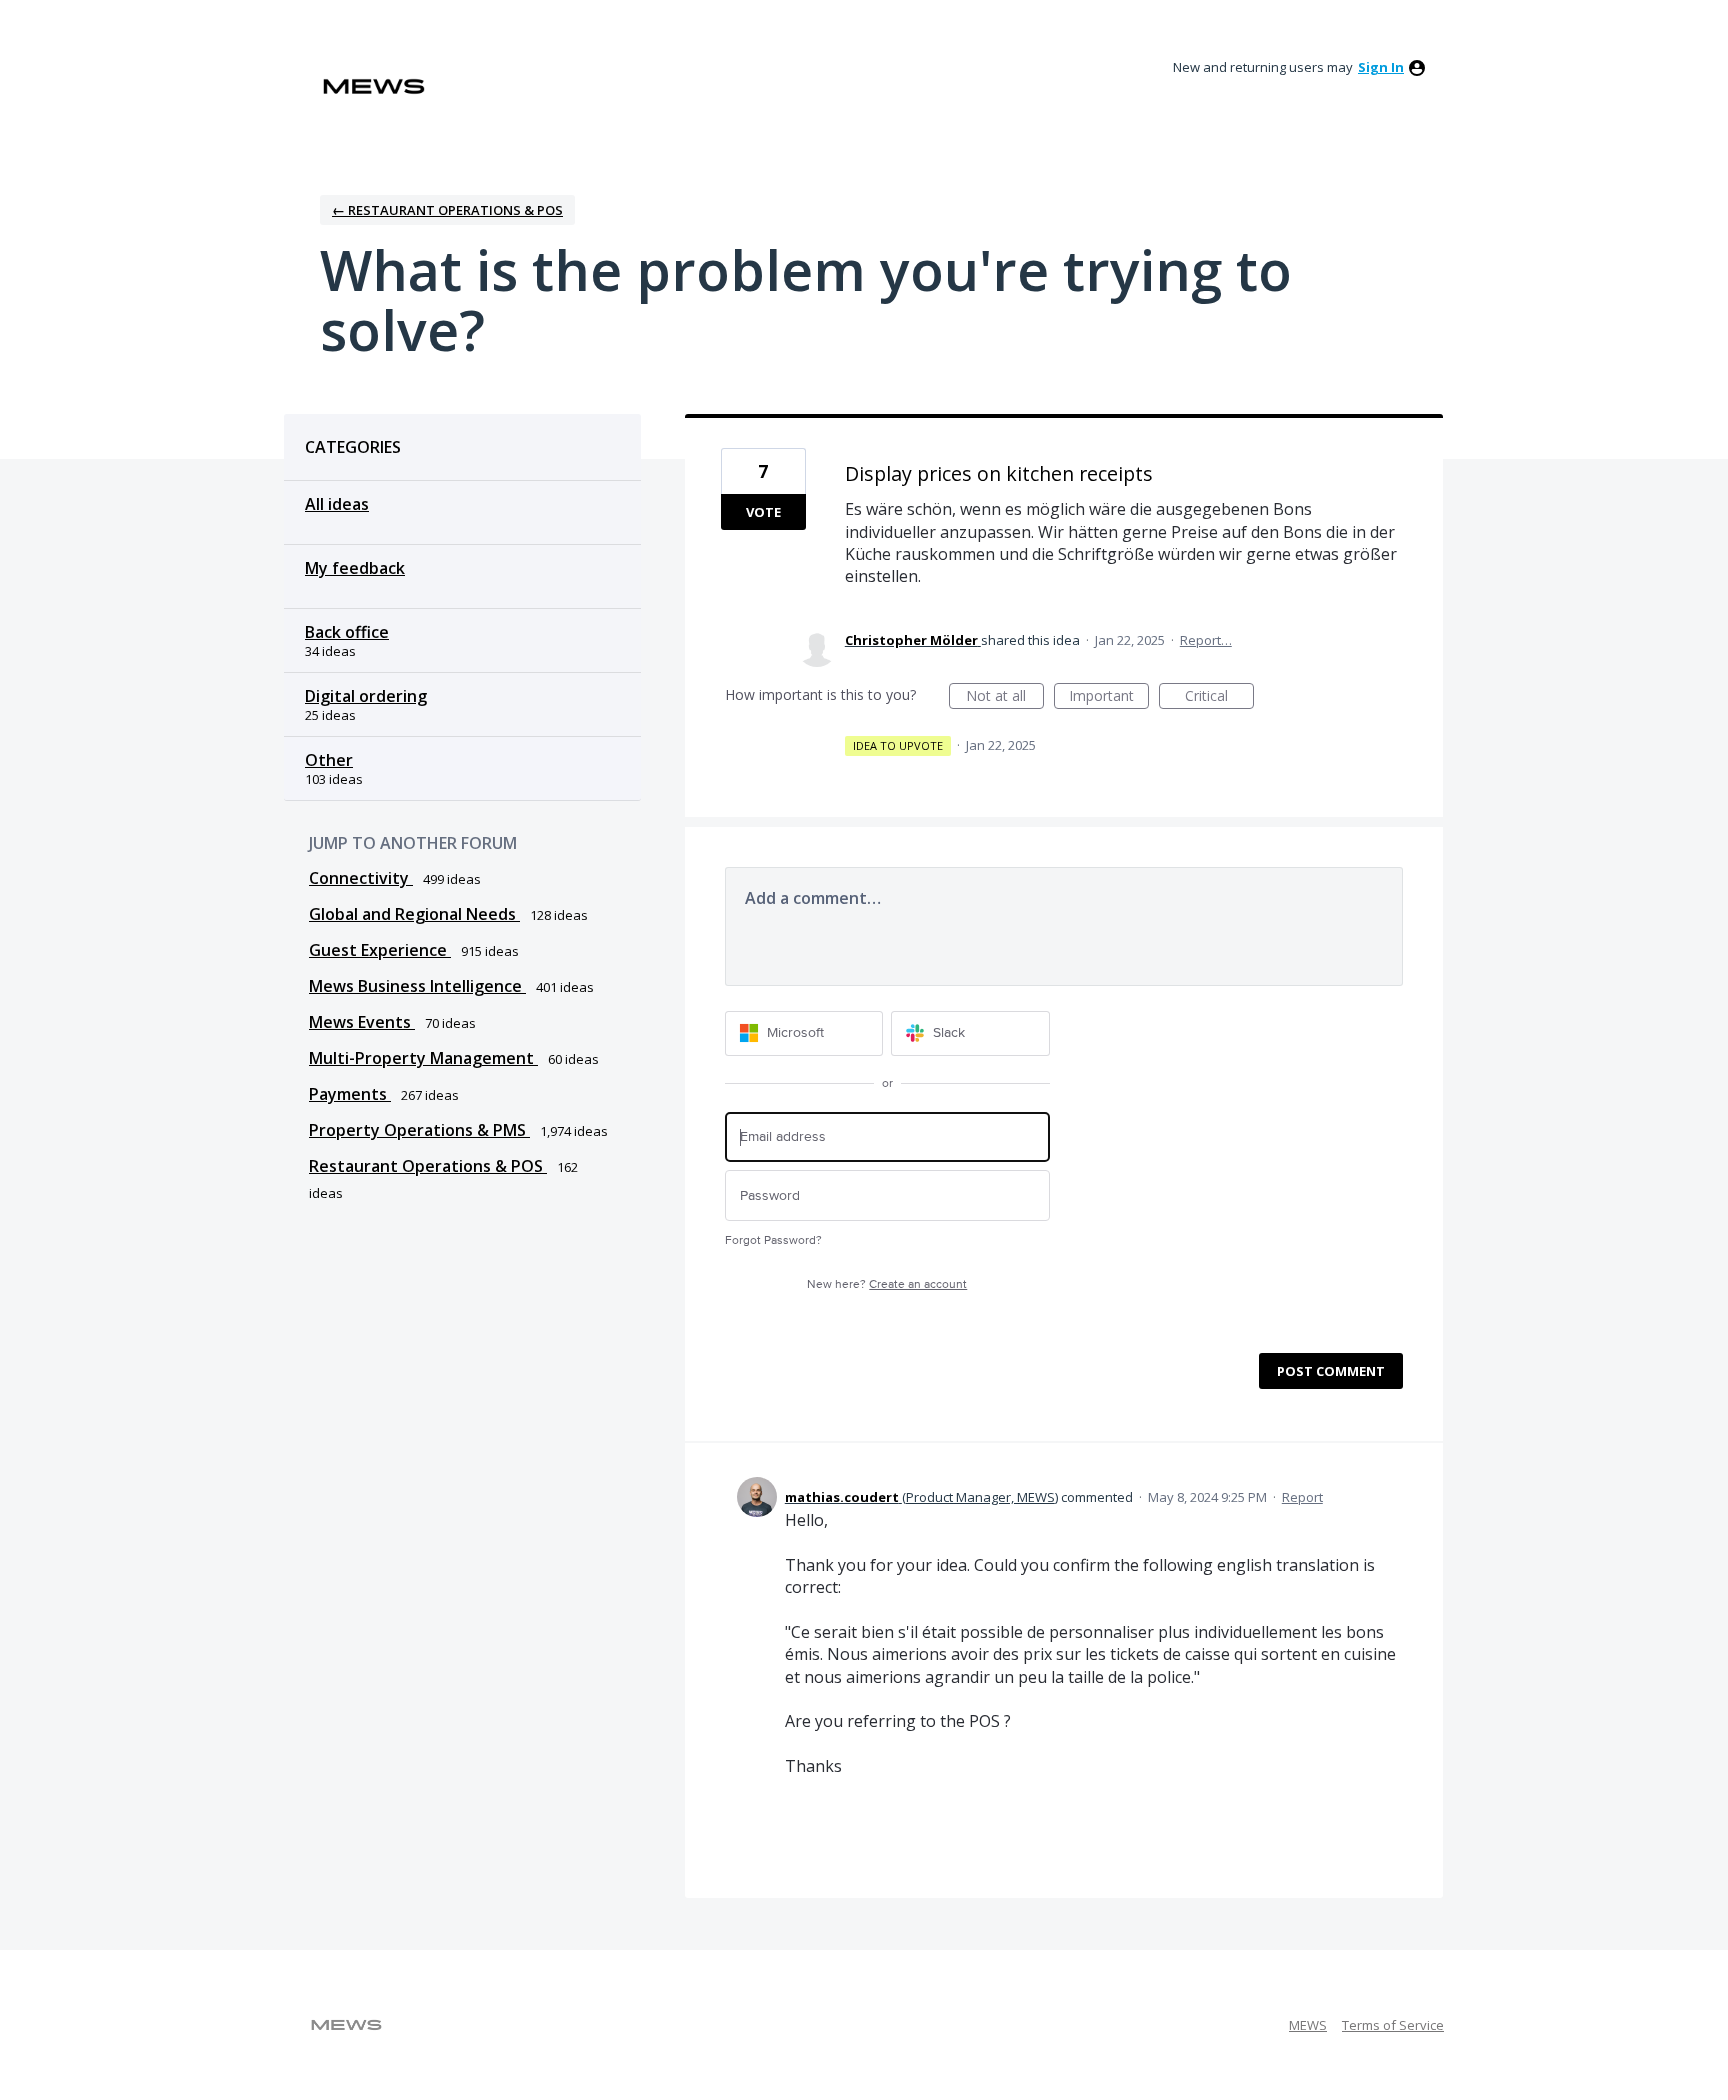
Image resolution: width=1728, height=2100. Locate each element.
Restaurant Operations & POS (428, 1166)
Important (1109, 697)
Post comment (1331, 1371)
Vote (763, 512)
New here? (887, 1284)
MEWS (1308, 2025)
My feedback (355, 568)
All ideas (337, 504)
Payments (350, 1094)
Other (329, 760)
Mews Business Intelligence (417, 986)
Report (1302, 1497)
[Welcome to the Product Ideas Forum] (374, 86)
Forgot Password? (773, 1240)
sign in (1381, 67)
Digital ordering (366, 696)
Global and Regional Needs (414, 914)
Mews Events (362, 1022)
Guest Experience (380, 950)
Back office (347, 632)
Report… (1206, 640)
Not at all (1005, 697)
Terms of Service (1393, 2025)
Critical (1219, 697)
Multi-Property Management (423, 1058)
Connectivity (361, 878)
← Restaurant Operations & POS (447, 210)
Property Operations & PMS (419, 1130)
